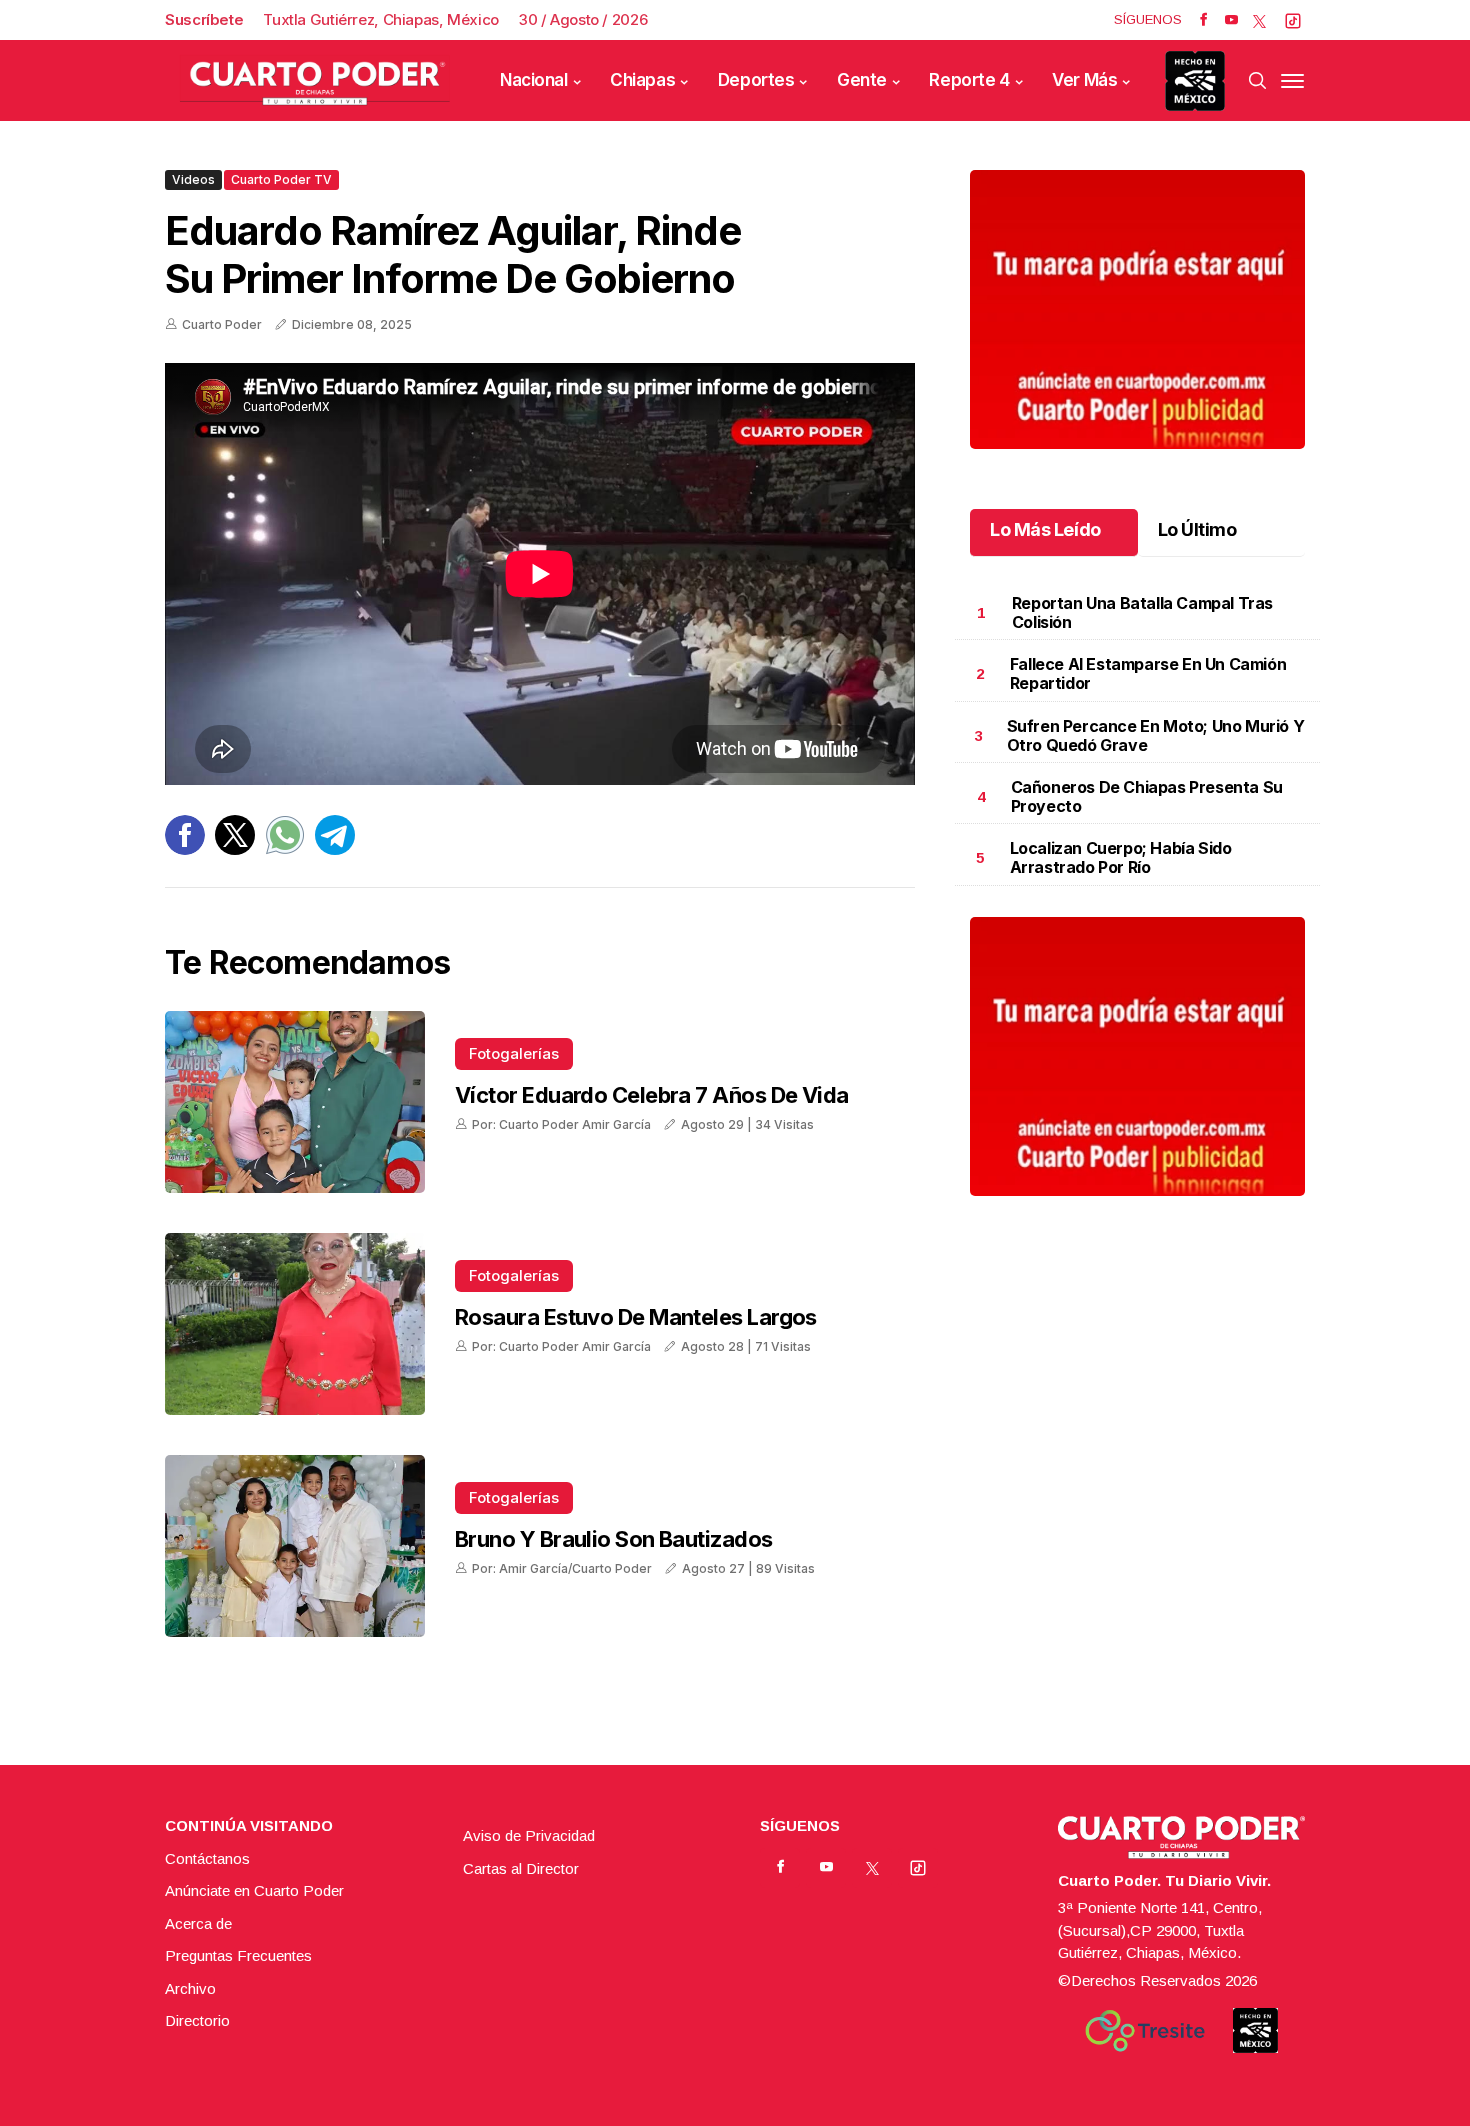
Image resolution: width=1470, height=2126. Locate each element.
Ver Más (1084, 80)
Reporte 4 (969, 80)
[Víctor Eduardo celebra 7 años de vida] (295, 1102)
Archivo (190, 1988)
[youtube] (1231, 20)
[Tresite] (1145, 2031)
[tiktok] (1293, 20)
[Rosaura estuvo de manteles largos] (295, 1324)
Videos (193, 179)
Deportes (756, 80)
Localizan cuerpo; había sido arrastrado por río (1121, 857)
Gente (862, 80)
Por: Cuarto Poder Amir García (561, 1124)
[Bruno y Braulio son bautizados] (295, 1546)
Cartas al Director (521, 1868)
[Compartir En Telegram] (335, 849)
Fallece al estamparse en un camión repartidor (1148, 673)
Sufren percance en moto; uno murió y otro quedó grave (1156, 735)
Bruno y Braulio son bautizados (614, 1539)
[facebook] (1203, 20)
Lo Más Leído (1045, 529)
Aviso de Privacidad (529, 1835)
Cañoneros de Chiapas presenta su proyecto (1147, 796)
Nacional (534, 80)
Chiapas (642, 80)
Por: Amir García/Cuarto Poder (562, 1568)
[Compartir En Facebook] (185, 849)
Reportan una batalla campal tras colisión (1142, 612)
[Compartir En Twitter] (235, 849)
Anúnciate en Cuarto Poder (254, 1890)
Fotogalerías (514, 1053)
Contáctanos (207, 1858)
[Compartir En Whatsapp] (285, 849)
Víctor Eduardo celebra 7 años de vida (652, 1095)
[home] (315, 80)
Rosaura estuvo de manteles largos (636, 1317)
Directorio (197, 2020)
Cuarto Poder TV (281, 179)
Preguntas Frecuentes (238, 1955)
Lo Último (1197, 529)
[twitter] (1259, 20)
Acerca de (198, 1923)
